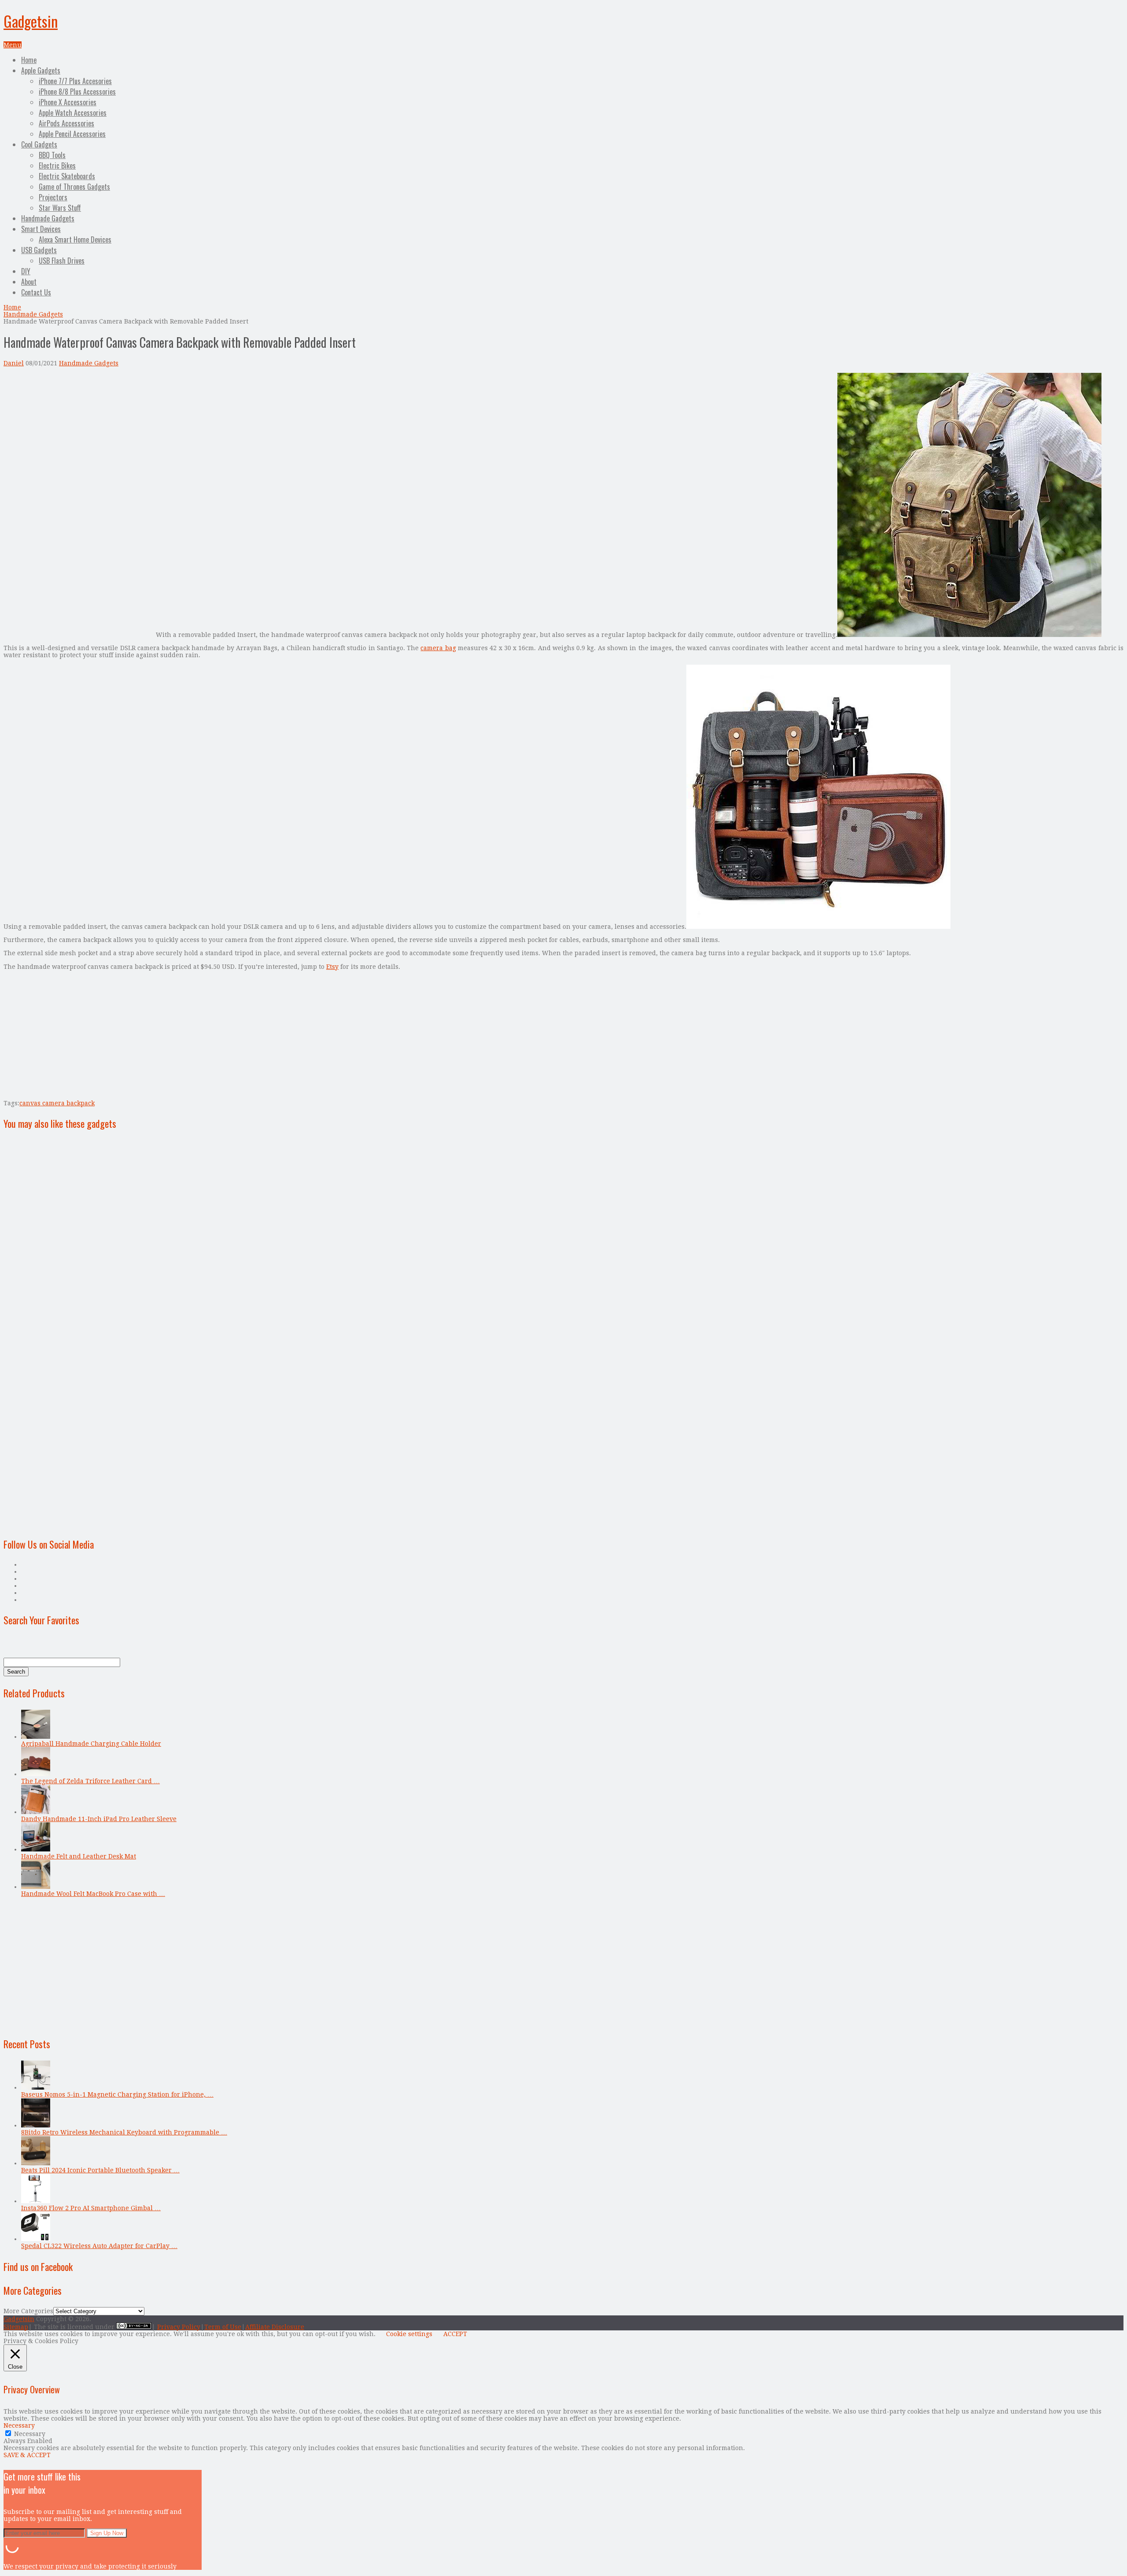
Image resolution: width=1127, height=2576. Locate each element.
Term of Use (223, 2327)
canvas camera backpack (57, 1103)
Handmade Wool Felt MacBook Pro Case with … (93, 1894)
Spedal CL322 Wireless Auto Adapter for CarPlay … (99, 2246)
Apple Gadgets (41, 70)
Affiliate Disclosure (275, 2327)
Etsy (332, 967)
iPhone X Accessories (68, 102)
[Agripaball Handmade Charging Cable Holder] (36, 1737)
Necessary (30, 2434)
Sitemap (16, 2327)
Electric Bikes (57, 166)
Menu (13, 45)
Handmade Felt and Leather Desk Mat (79, 1856)
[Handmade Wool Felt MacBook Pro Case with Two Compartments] (36, 1887)
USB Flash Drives (62, 261)
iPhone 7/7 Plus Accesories (75, 81)
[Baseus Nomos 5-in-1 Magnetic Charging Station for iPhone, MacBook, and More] (36, 2087)
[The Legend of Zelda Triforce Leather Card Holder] (36, 1774)
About (29, 282)
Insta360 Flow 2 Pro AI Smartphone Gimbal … (91, 2208)
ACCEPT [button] (455, 2334)
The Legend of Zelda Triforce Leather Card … (90, 1781)
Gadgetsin (31, 21)
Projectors (53, 197)
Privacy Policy (179, 2327)
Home (29, 60)
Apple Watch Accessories (73, 113)
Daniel (14, 363)
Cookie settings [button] (409, 2334)
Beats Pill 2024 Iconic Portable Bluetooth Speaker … (100, 2170)
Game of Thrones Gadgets (74, 187)
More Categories (28, 2311)
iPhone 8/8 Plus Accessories (77, 92)
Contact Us (36, 292)
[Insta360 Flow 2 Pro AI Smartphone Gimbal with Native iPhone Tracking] (36, 2201)
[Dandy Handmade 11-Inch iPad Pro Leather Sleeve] (36, 1812)
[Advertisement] (77, 434)
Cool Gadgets (39, 144)
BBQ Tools (52, 155)
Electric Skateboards (67, 176)
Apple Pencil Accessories (72, 134)
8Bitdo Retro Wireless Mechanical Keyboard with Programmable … (124, 2132)
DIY (26, 271)
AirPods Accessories (66, 123)
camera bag (438, 648)
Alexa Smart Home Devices (75, 239)
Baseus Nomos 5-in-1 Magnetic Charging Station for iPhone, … (117, 2094)
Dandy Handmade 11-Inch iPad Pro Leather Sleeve (99, 1819)
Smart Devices (41, 229)
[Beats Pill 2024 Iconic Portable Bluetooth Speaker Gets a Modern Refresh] (36, 2163)
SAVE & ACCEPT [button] (27, 2455)
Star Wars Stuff (60, 208)
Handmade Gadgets (48, 218)
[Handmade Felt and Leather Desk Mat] (36, 1849)
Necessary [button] (19, 2425)
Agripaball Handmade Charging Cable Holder (91, 1744)
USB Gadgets (39, 250)
